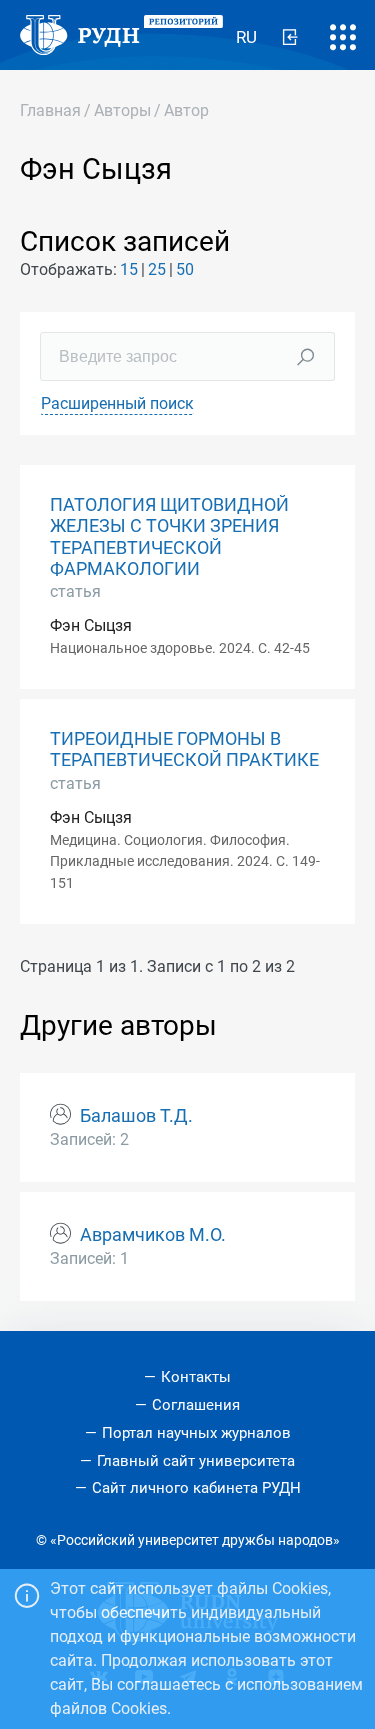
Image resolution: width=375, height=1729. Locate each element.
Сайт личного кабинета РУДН (196, 1488)
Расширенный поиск (117, 403)
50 (185, 269)
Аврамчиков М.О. (153, 1235)
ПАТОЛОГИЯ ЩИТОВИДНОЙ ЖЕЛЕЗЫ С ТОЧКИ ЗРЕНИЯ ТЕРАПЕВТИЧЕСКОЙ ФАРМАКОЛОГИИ (169, 536)
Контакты (196, 1377)
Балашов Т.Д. (136, 1116)
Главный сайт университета (196, 1461)
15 (129, 269)
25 (157, 269)
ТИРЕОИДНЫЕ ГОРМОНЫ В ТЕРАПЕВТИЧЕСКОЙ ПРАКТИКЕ (184, 749)
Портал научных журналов (196, 1433)
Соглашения (196, 1405)
